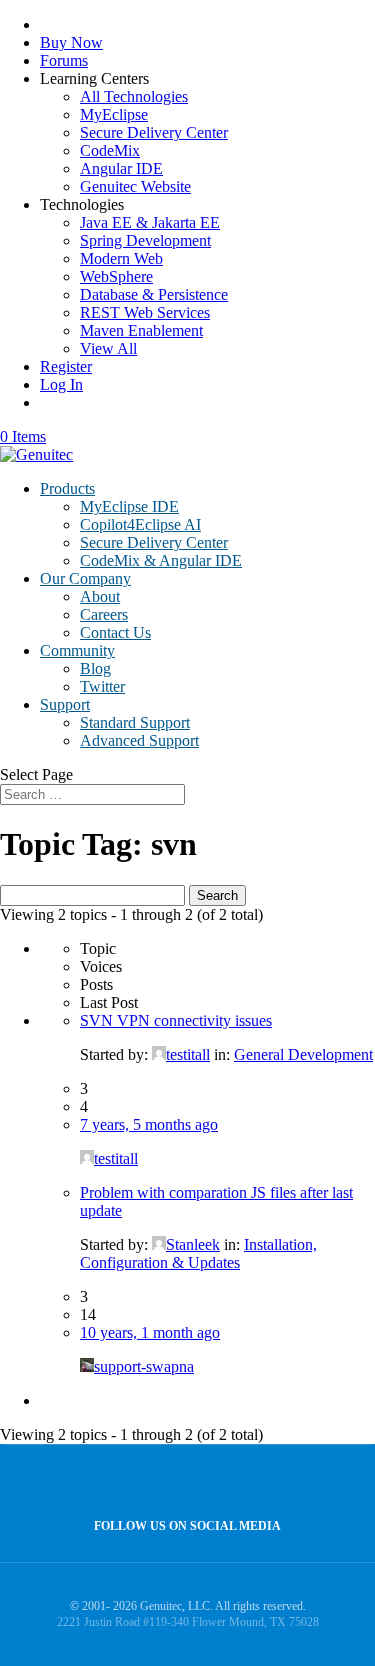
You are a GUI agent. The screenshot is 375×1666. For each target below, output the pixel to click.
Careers (104, 614)
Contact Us (115, 632)
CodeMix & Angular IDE (161, 560)
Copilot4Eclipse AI (140, 524)
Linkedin (225, 1482)
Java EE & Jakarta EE (150, 222)
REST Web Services (145, 312)
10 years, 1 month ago (150, 1332)
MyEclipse (114, 114)
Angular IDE (121, 168)
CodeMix (110, 150)
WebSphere (116, 276)
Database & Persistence (154, 294)
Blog (95, 668)
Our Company (85, 578)
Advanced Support (139, 740)
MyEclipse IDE (129, 506)
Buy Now (71, 42)
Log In (61, 384)
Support (65, 704)
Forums (64, 60)
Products (67, 488)
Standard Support (135, 722)
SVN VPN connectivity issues (176, 1020)
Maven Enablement (141, 330)
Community (77, 650)
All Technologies (134, 96)
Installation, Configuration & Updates (198, 1253)
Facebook (182, 1482)
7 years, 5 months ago (149, 1124)
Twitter (102, 686)
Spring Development (145, 240)
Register (66, 366)
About (100, 596)
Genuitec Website (135, 186)
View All (108, 348)
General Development (303, 1054)
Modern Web (121, 258)
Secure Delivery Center (154, 132)
